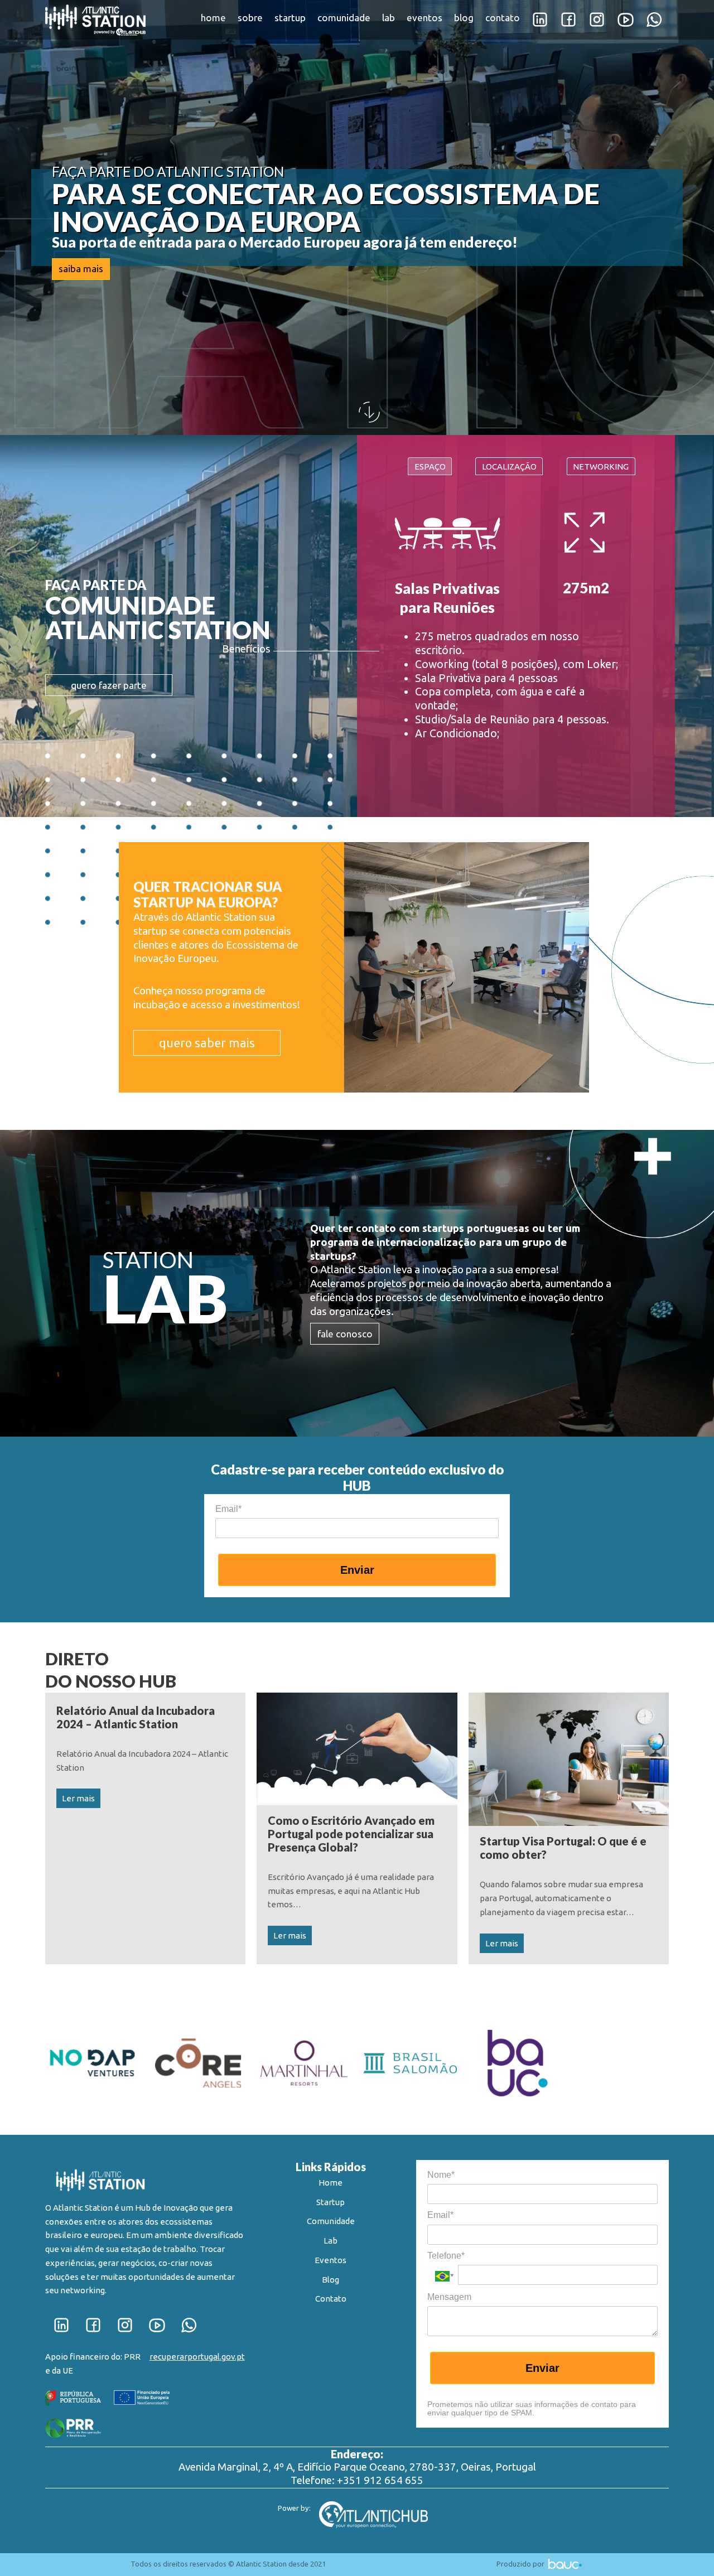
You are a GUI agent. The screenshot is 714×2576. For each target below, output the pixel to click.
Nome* (441, 2175)
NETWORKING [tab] (601, 467)
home (213, 18)
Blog (331, 2280)
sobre (250, 18)
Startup (331, 2202)
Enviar (357, 1570)
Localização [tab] (509, 467)
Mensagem (449, 2297)
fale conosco (345, 1334)
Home (331, 2183)
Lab (331, 2241)
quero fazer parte (109, 685)
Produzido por (521, 2564)
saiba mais (81, 269)
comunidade (344, 18)
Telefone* (446, 2256)
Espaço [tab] (430, 467)
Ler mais (78, 1798)
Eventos (331, 2260)
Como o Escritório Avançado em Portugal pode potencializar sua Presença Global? (351, 1834)
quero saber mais (207, 1043)
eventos (424, 18)
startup (290, 18)
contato (503, 18)
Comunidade (331, 2221)
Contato (331, 2299)
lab (389, 18)
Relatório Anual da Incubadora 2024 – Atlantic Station (136, 1717)
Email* (228, 1509)
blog (464, 18)
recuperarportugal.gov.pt (197, 2357)
